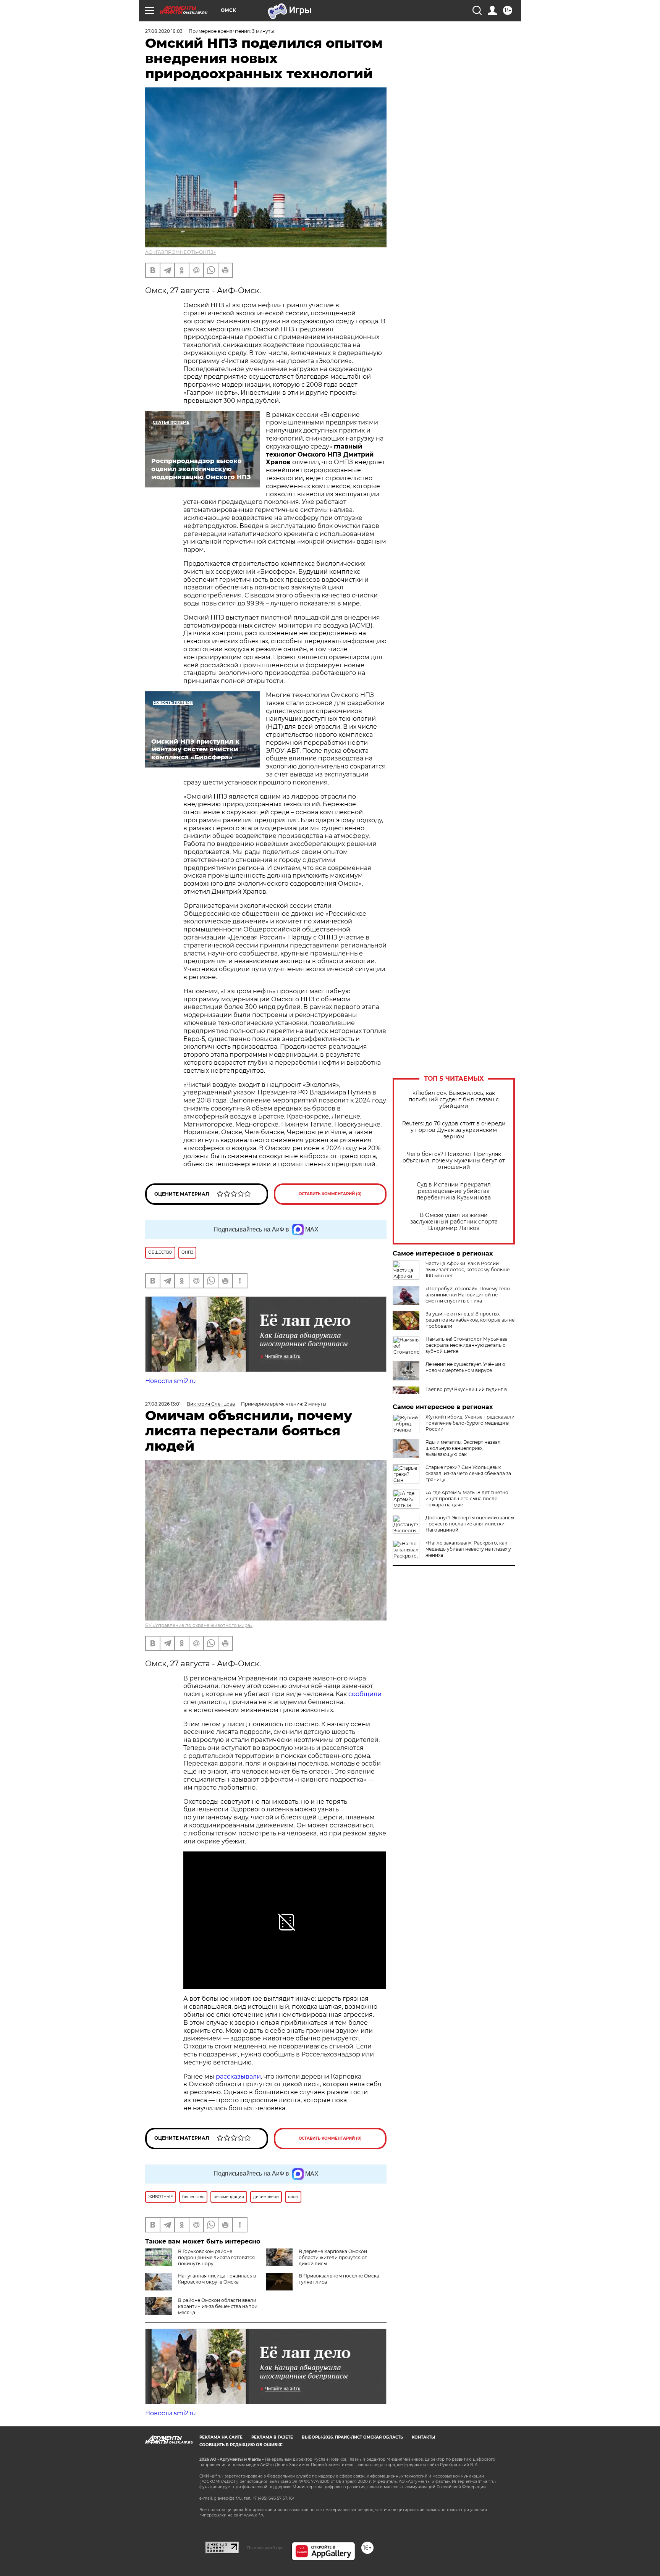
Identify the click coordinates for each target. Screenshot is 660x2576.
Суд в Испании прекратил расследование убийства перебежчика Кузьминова (454, 1191)
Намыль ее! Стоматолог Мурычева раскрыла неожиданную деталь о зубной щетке (467, 1345)
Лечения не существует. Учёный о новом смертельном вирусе (465, 1367)
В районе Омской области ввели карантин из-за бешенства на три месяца (218, 2306)
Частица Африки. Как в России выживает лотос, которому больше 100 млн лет (467, 1269)
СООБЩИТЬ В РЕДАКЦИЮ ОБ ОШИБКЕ (241, 2445)
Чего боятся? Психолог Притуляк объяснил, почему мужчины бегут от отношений (454, 1161)
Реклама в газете (272, 2437)
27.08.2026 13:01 (163, 1404)
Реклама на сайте (221, 2437)
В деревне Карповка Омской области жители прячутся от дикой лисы (333, 2257)
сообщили (365, 1694)
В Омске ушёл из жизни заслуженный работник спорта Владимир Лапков (454, 1222)
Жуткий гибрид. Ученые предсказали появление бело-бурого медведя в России (470, 1423)
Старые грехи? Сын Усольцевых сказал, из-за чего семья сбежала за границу (468, 1473)
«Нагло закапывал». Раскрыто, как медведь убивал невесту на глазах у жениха (468, 1549)
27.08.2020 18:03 (164, 31)
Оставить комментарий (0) (330, 1194)
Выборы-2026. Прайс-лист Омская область (352, 2437)
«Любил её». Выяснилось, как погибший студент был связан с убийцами (454, 1100)
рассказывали (238, 2076)
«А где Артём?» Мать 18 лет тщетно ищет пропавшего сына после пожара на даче (467, 1499)
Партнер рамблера (265, 2548)
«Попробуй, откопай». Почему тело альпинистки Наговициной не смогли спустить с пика (468, 1295)
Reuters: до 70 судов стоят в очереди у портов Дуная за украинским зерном (454, 1130)
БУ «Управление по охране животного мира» (199, 1625)
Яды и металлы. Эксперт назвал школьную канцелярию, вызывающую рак (463, 1448)
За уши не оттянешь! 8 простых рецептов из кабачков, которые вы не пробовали (470, 1320)
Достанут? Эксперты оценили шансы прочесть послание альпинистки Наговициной (470, 1524)
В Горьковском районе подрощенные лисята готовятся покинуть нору (216, 2257)
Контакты (423, 2437)
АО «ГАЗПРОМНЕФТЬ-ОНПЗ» (180, 252)
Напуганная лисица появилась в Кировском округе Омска (217, 2279)
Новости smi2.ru (171, 1381)
